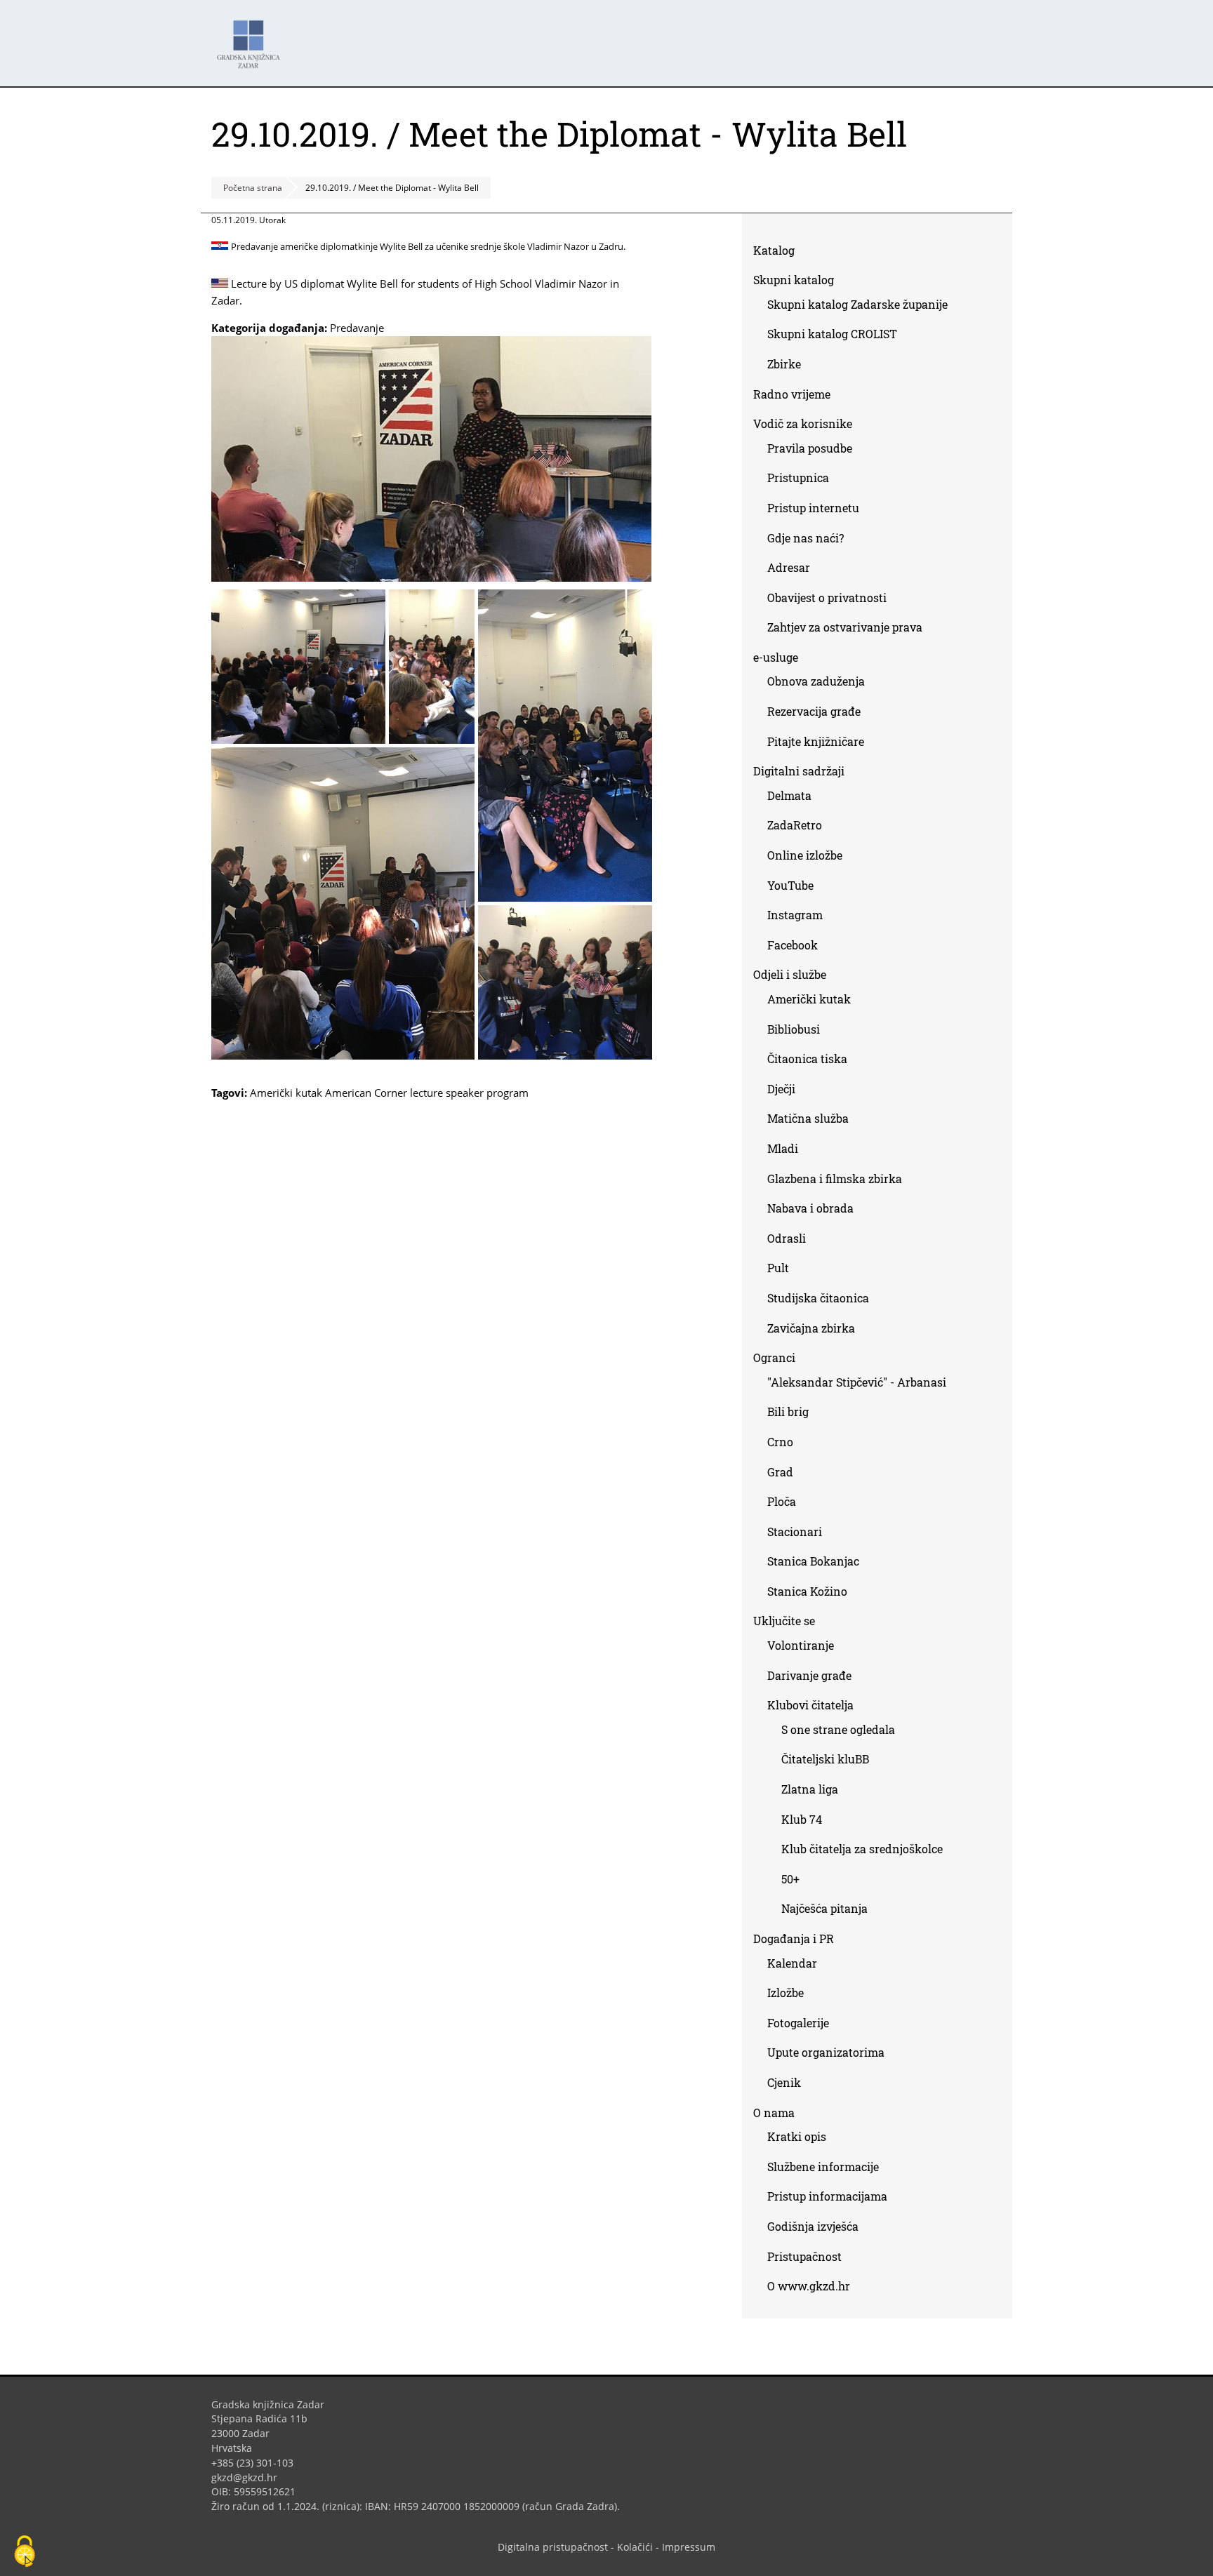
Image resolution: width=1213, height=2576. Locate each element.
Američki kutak (286, 1093)
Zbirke (789, 367)
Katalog (779, 253)
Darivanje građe (809, 1675)
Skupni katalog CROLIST (837, 336)
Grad (780, 1472)
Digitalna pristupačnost (553, 2547)
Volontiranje (801, 1645)
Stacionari (795, 1531)
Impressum (689, 2547)
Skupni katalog (794, 280)
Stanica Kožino (807, 1591)
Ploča (782, 1501)
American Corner (366, 1093)
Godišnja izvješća (813, 2226)
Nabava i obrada (810, 1208)
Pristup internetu (813, 508)
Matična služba (808, 1118)
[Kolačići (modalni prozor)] (25, 2552)
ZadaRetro (795, 825)
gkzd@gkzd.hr (250, 2477)
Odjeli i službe (790, 974)
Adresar (789, 567)
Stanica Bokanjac (813, 1561)
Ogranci (774, 1357)
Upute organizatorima (826, 2052)
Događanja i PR (794, 1938)
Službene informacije (823, 2167)
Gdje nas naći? (806, 538)
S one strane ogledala (838, 1729)
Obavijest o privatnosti (827, 598)
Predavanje (357, 328)
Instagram (800, 917)
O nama (774, 2113)
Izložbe (786, 1993)
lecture (426, 1093)
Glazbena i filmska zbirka (835, 1179)
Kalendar (792, 1963)
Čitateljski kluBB (825, 1759)
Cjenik (784, 2082)
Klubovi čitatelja (810, 1705)
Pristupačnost (804, 2256)
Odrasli (787, 1238)
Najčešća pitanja (824, 1908)
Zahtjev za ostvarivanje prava (845, 627)
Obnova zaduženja (816, 681)
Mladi (783, 1148)
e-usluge (776, 657)
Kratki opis (797, 2136)
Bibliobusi (794, 1029)
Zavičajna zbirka (811, 1328)
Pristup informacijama (827, 2196)
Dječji (781, 1089)
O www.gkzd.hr (809, 2286)
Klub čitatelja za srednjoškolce (862, 1849)
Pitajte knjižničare (821, 744)
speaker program (487, 1093)
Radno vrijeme (792, 394)
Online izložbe (805, 855)
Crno (780, 1442)
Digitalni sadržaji (799, 771)
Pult (778, 1268)
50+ (790, 1879)
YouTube (796, 888)
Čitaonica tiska (807, 1059)
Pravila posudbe (810, 448)
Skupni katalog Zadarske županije (857, 304)
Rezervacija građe (814, 711)
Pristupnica (798, 478)
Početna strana (253, 188)
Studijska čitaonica (818, 1298)
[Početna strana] (252, 38)
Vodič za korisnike (803, 423)
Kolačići (635, 2547)
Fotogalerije (798, 2023)
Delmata (795, 798)
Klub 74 (802, 1819)
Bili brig (788, 1412)
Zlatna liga (810, 1789)
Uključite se (784, 1621)
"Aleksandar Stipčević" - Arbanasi (857, 1382)
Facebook (798, 948)
